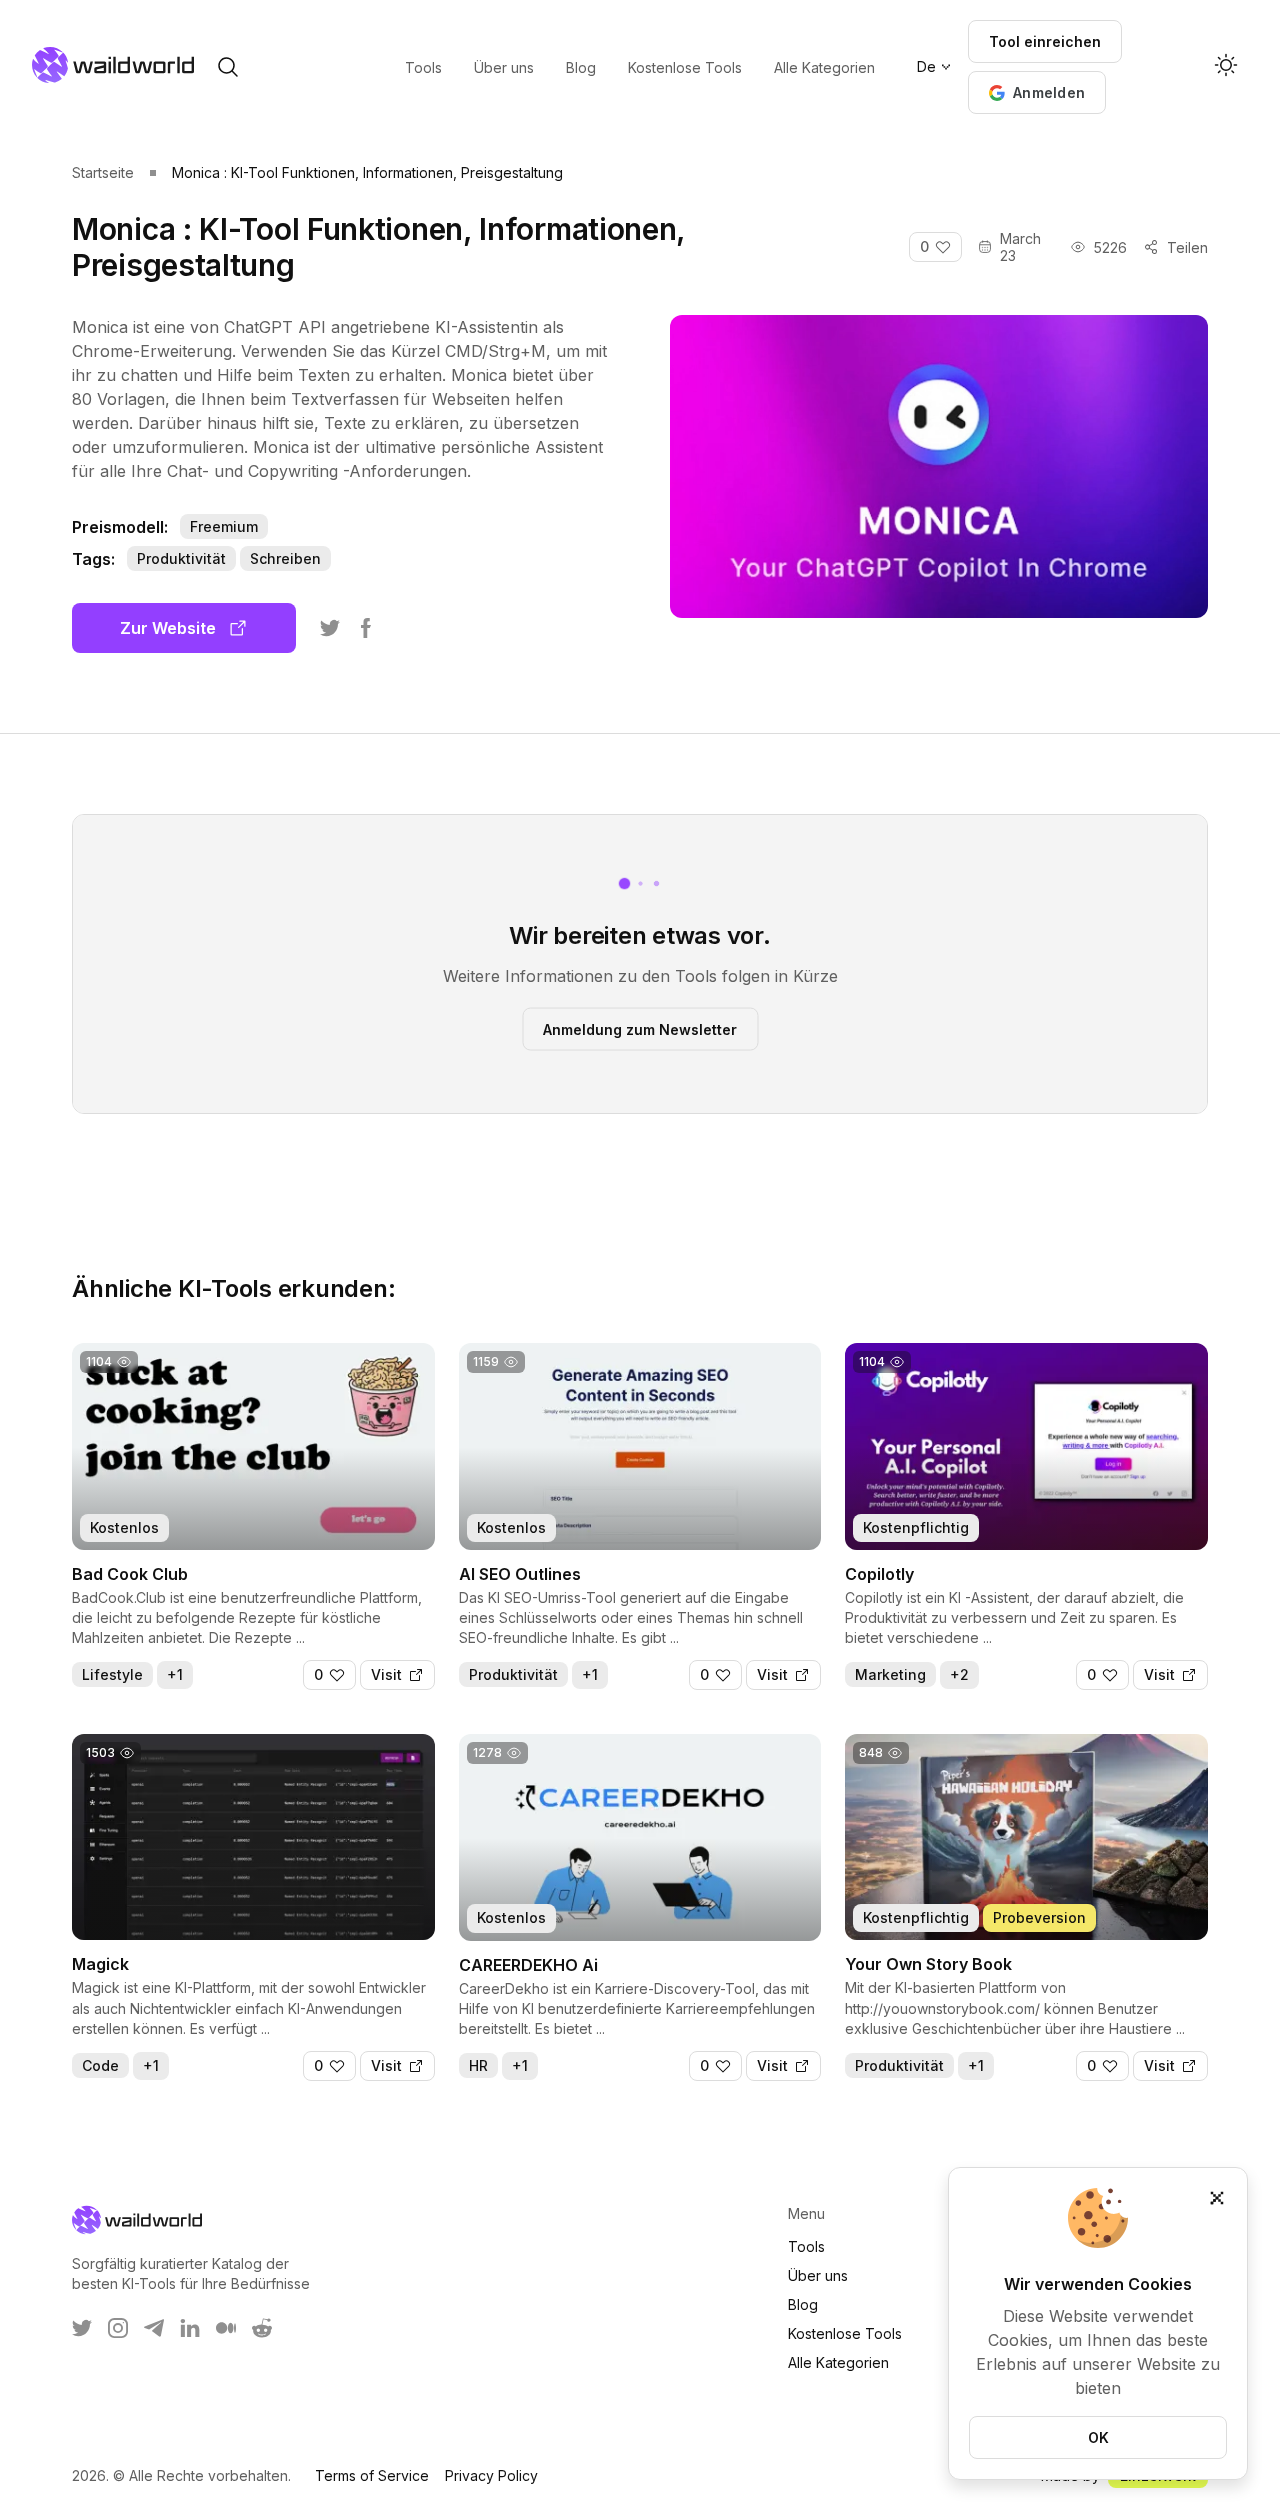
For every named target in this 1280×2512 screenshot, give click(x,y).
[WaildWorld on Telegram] (154, 2328)
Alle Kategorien (838, 2362)
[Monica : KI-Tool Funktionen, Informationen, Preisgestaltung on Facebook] (366, 628)
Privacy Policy (491, 2475)
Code (100, 2065)
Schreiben (285, 558)
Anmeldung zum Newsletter (640, 1028)
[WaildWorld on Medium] (226, 2328)
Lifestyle (112, 1674)
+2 (959, 1674)
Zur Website (168, 628)
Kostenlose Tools (845, 2333)
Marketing (890, 1674)
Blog (803, 2304)
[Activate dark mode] (1226, 67)
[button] (1037, 92)
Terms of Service (372, 2475)
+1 (175, 1674)
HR (478, 2065)
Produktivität (181, 558)
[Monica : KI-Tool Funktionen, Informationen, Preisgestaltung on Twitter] (330, 628)
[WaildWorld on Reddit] (262, 2328)
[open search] (228, 67)
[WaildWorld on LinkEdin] (190, 2328)
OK (1098, 2437)
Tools (806, 2246)
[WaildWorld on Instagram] (118, 2328)
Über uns (818, 2275)
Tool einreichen (1045, 41)
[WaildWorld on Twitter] (82, 2328)
